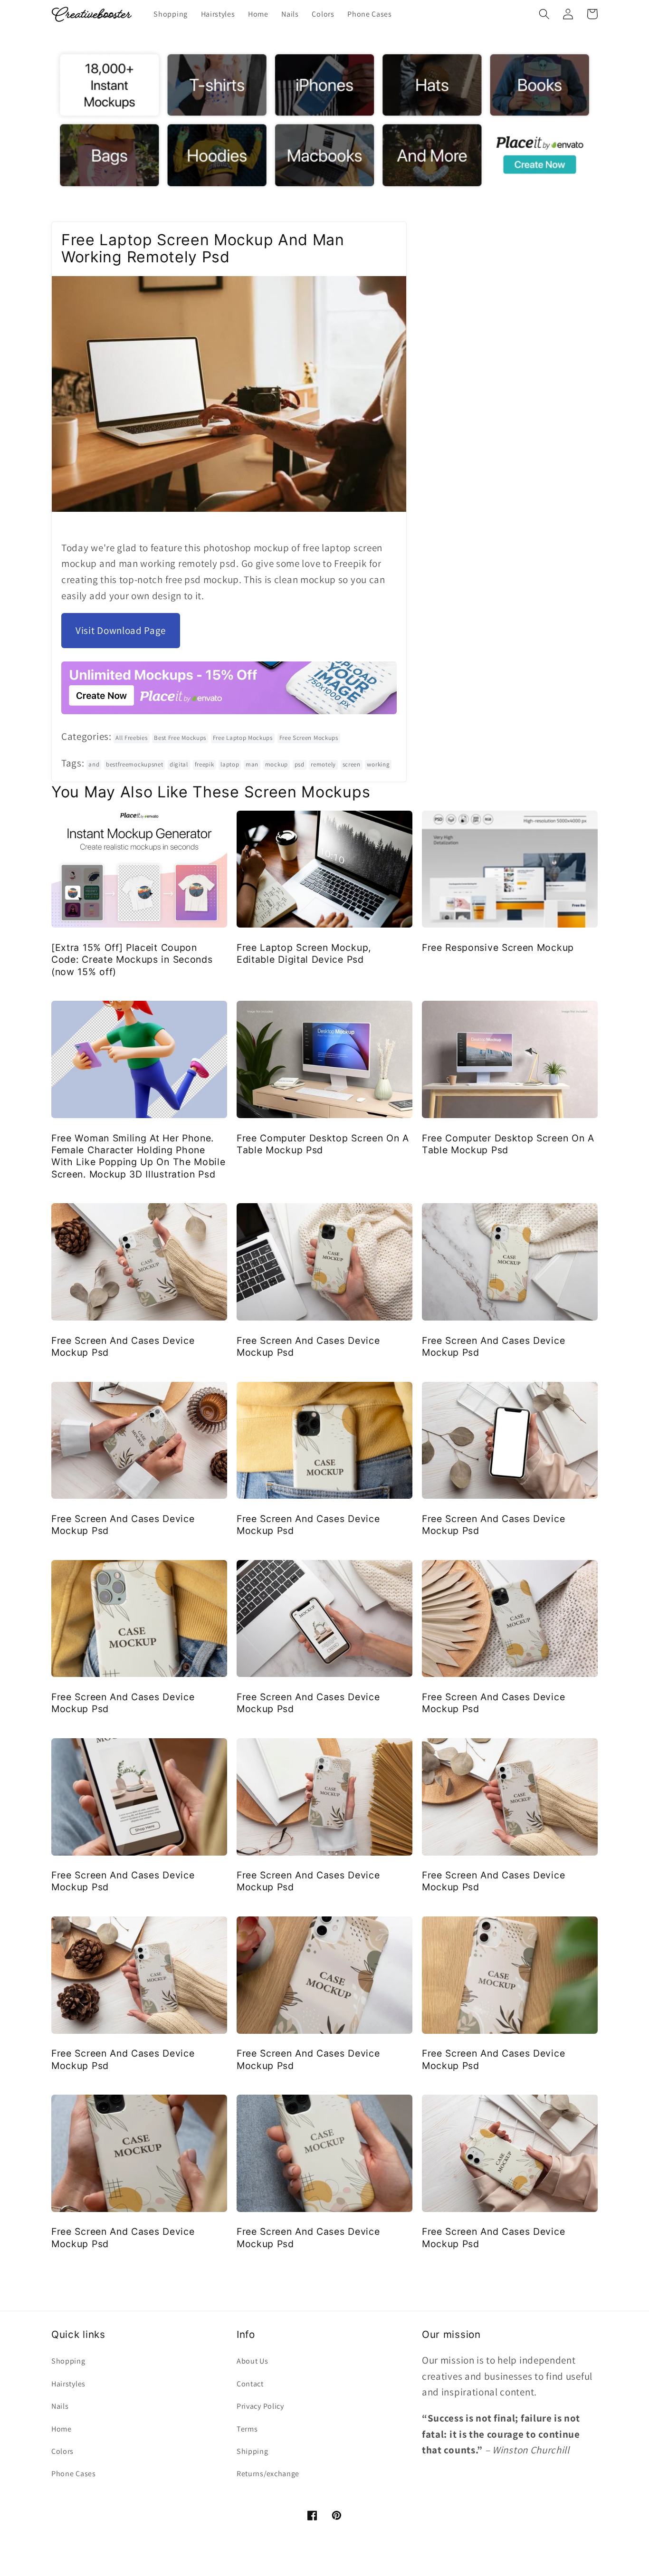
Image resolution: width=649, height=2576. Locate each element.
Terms (247, 2429)
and (94, 764)
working (378, 764)
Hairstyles (68, 2384)
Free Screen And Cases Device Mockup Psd (123, 1346)
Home (62, 2429)
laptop (230, 764)
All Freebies (131, 738)
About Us (253, 2361)
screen (352, 764)
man (252, 764)
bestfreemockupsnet (134, 764)
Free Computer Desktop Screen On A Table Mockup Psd (323, 1144)
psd (300, 764)
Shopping (68, 2361)
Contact (250, 2384)
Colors (62, 2451)
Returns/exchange (268, 2474)
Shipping (253, 2451)
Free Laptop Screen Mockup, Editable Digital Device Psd (304, 953)
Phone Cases (74, 2474)
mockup (277, 764)
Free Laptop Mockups (243, 738)
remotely (323, 764)
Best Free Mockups (180, 738)
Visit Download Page (121, 630)
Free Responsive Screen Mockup (498, 948)
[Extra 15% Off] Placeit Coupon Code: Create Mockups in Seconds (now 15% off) (132, 960)
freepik (205, 764)
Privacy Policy (260, 2406)
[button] (544, 14)
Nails (60, 2406)
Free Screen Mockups (309, 738)
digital (179, 764)
